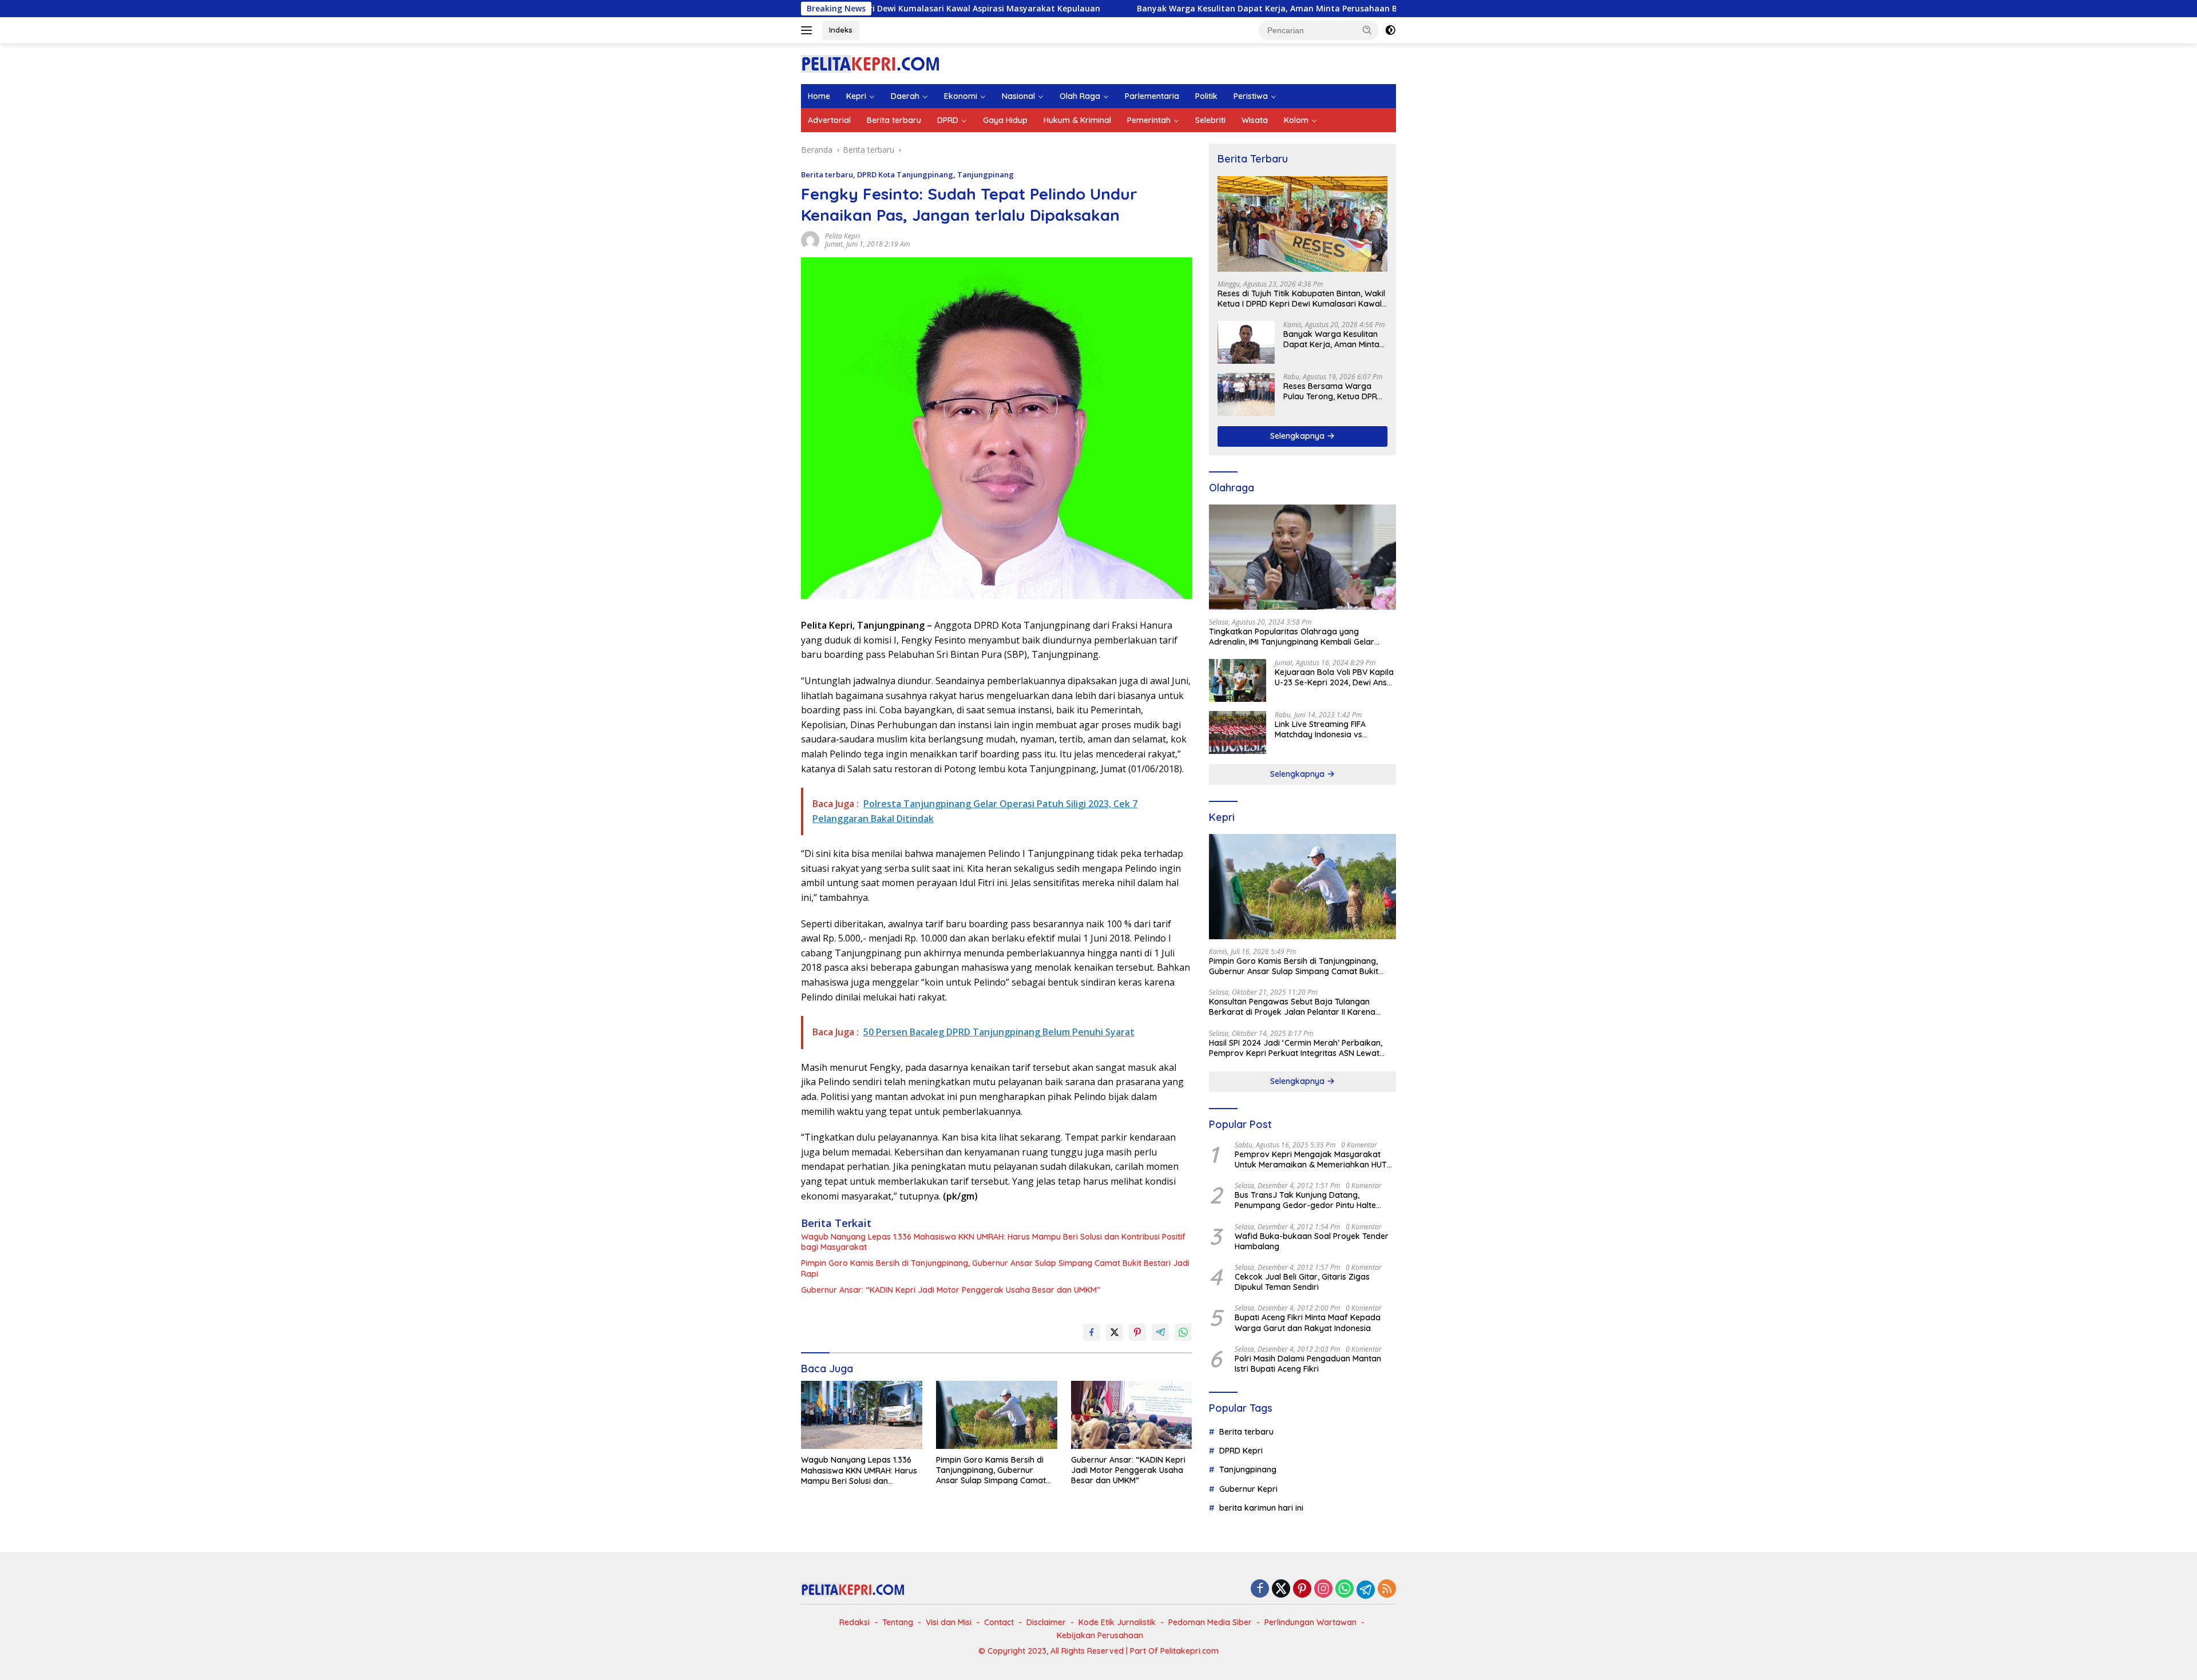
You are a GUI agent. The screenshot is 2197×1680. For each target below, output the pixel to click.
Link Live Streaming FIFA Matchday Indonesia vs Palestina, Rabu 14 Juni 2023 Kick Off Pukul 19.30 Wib (1328, 729)
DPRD (948, 120)
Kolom (1296, 120)
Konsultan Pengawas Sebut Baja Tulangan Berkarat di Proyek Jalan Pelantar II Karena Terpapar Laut (1292, 1007)
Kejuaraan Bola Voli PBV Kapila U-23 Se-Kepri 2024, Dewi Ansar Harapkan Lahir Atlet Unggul (1335, 677)
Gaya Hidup (1005, 120)
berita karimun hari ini (1261, 1508)
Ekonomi (961, 96)
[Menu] (809, 30)
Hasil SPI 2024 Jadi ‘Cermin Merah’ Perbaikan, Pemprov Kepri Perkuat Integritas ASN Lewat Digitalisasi (1296, 1048)
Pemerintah (1149, 120)
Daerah (905, 96)
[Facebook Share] (1092, 1332)
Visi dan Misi (949, 1622)
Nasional (1018, 96)
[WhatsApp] (1345, 1589)
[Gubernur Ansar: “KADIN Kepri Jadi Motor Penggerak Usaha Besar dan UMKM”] (1132, 1415)
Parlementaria (1152, 96)
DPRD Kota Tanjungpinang (905, 174)
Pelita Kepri (842, 236)
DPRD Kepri (1241, 1451)
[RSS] (1387, 1589)
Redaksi (854, 1622)
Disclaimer (1046, 1622)
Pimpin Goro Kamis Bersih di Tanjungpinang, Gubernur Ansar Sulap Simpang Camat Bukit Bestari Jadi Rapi (995, 1268)
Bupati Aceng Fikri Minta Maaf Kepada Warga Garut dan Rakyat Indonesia (1308, 1322)
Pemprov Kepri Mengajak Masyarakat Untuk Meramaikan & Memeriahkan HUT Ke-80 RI (1311, 1159)
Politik (1206, 96)
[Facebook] (1260, 1589)
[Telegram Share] (1160, 1332)
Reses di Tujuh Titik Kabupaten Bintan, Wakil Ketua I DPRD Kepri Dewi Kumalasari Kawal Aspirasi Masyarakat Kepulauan (1301, 299)
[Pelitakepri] (870, 63)
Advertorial (829, 120)
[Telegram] (1366, 1590)
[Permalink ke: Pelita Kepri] (810, 239)
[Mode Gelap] (1390, 30)
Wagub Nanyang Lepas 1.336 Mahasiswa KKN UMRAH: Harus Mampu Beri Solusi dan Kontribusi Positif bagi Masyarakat (993, 1242)
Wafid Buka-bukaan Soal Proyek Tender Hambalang (1312, 1241)
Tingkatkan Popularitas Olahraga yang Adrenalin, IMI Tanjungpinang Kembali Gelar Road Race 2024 (1292, 637)
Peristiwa (1251, 96)
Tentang (898, 1622)
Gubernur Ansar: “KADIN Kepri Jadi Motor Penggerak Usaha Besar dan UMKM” (951, 1290)
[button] (1367, 30)
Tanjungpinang (986, 174)
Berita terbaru (894, 120)
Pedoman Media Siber (1210, 1622)
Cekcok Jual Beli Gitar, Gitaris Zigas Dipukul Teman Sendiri (1302, 1282)
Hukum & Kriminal (1077, 120)
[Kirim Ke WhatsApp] (1183, 1332)
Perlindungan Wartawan (1310, 1622)
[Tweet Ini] (1115, 1332)
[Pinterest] (1302, 1589)
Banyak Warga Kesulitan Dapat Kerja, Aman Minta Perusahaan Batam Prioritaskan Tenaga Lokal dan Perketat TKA (1222, 9)
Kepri (856, 96)
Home (819, 96)
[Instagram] (1323, 1589)
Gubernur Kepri (1248, 1489)
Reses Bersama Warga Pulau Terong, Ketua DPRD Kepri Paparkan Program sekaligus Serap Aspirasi (1333, 391)
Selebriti (1210, 120)
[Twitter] (1281, 1589)
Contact (999, 1622)
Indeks (841, 30)
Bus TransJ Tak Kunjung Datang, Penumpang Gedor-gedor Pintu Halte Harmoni (1305, 1200)
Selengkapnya (1298, 436)
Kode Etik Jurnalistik (1117, 1622)
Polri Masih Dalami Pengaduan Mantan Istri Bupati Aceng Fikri (1308, 1364)
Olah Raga (1080, 96)
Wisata (1255, 120)
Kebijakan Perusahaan (1100, 1635)
